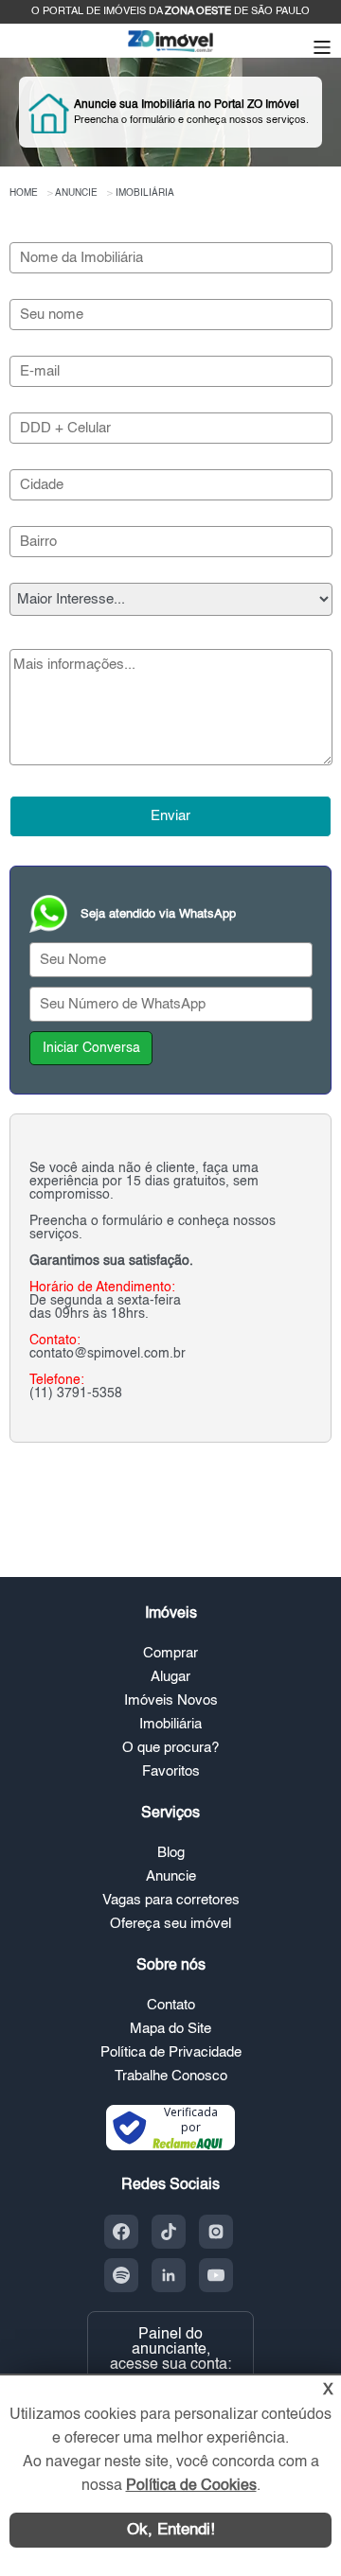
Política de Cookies (191, 2486)
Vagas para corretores (171, 1900)
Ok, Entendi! (171, 2530)
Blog (171, 1853)
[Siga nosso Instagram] (216, 2232)
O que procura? (170, 1748)
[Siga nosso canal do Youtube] (216, 2275)
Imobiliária (170, 1724)
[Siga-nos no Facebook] (121, 2232)
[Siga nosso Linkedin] (169, 2275)
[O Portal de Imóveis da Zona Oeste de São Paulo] (170, 51)
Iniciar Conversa (91, 1048)
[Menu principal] (322, 49)
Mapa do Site (170, 2029)
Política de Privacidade (171, 2052)
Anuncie (171, 1876)
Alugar (170, 1677)
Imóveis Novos (171, 1700)
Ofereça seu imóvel (170, 1924)
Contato (171, 2005)
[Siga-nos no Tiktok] (169, 2232)
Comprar (170, 1653)
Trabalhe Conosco (171, 2076)
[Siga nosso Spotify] (121, 2275)
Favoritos (171, 1771)
